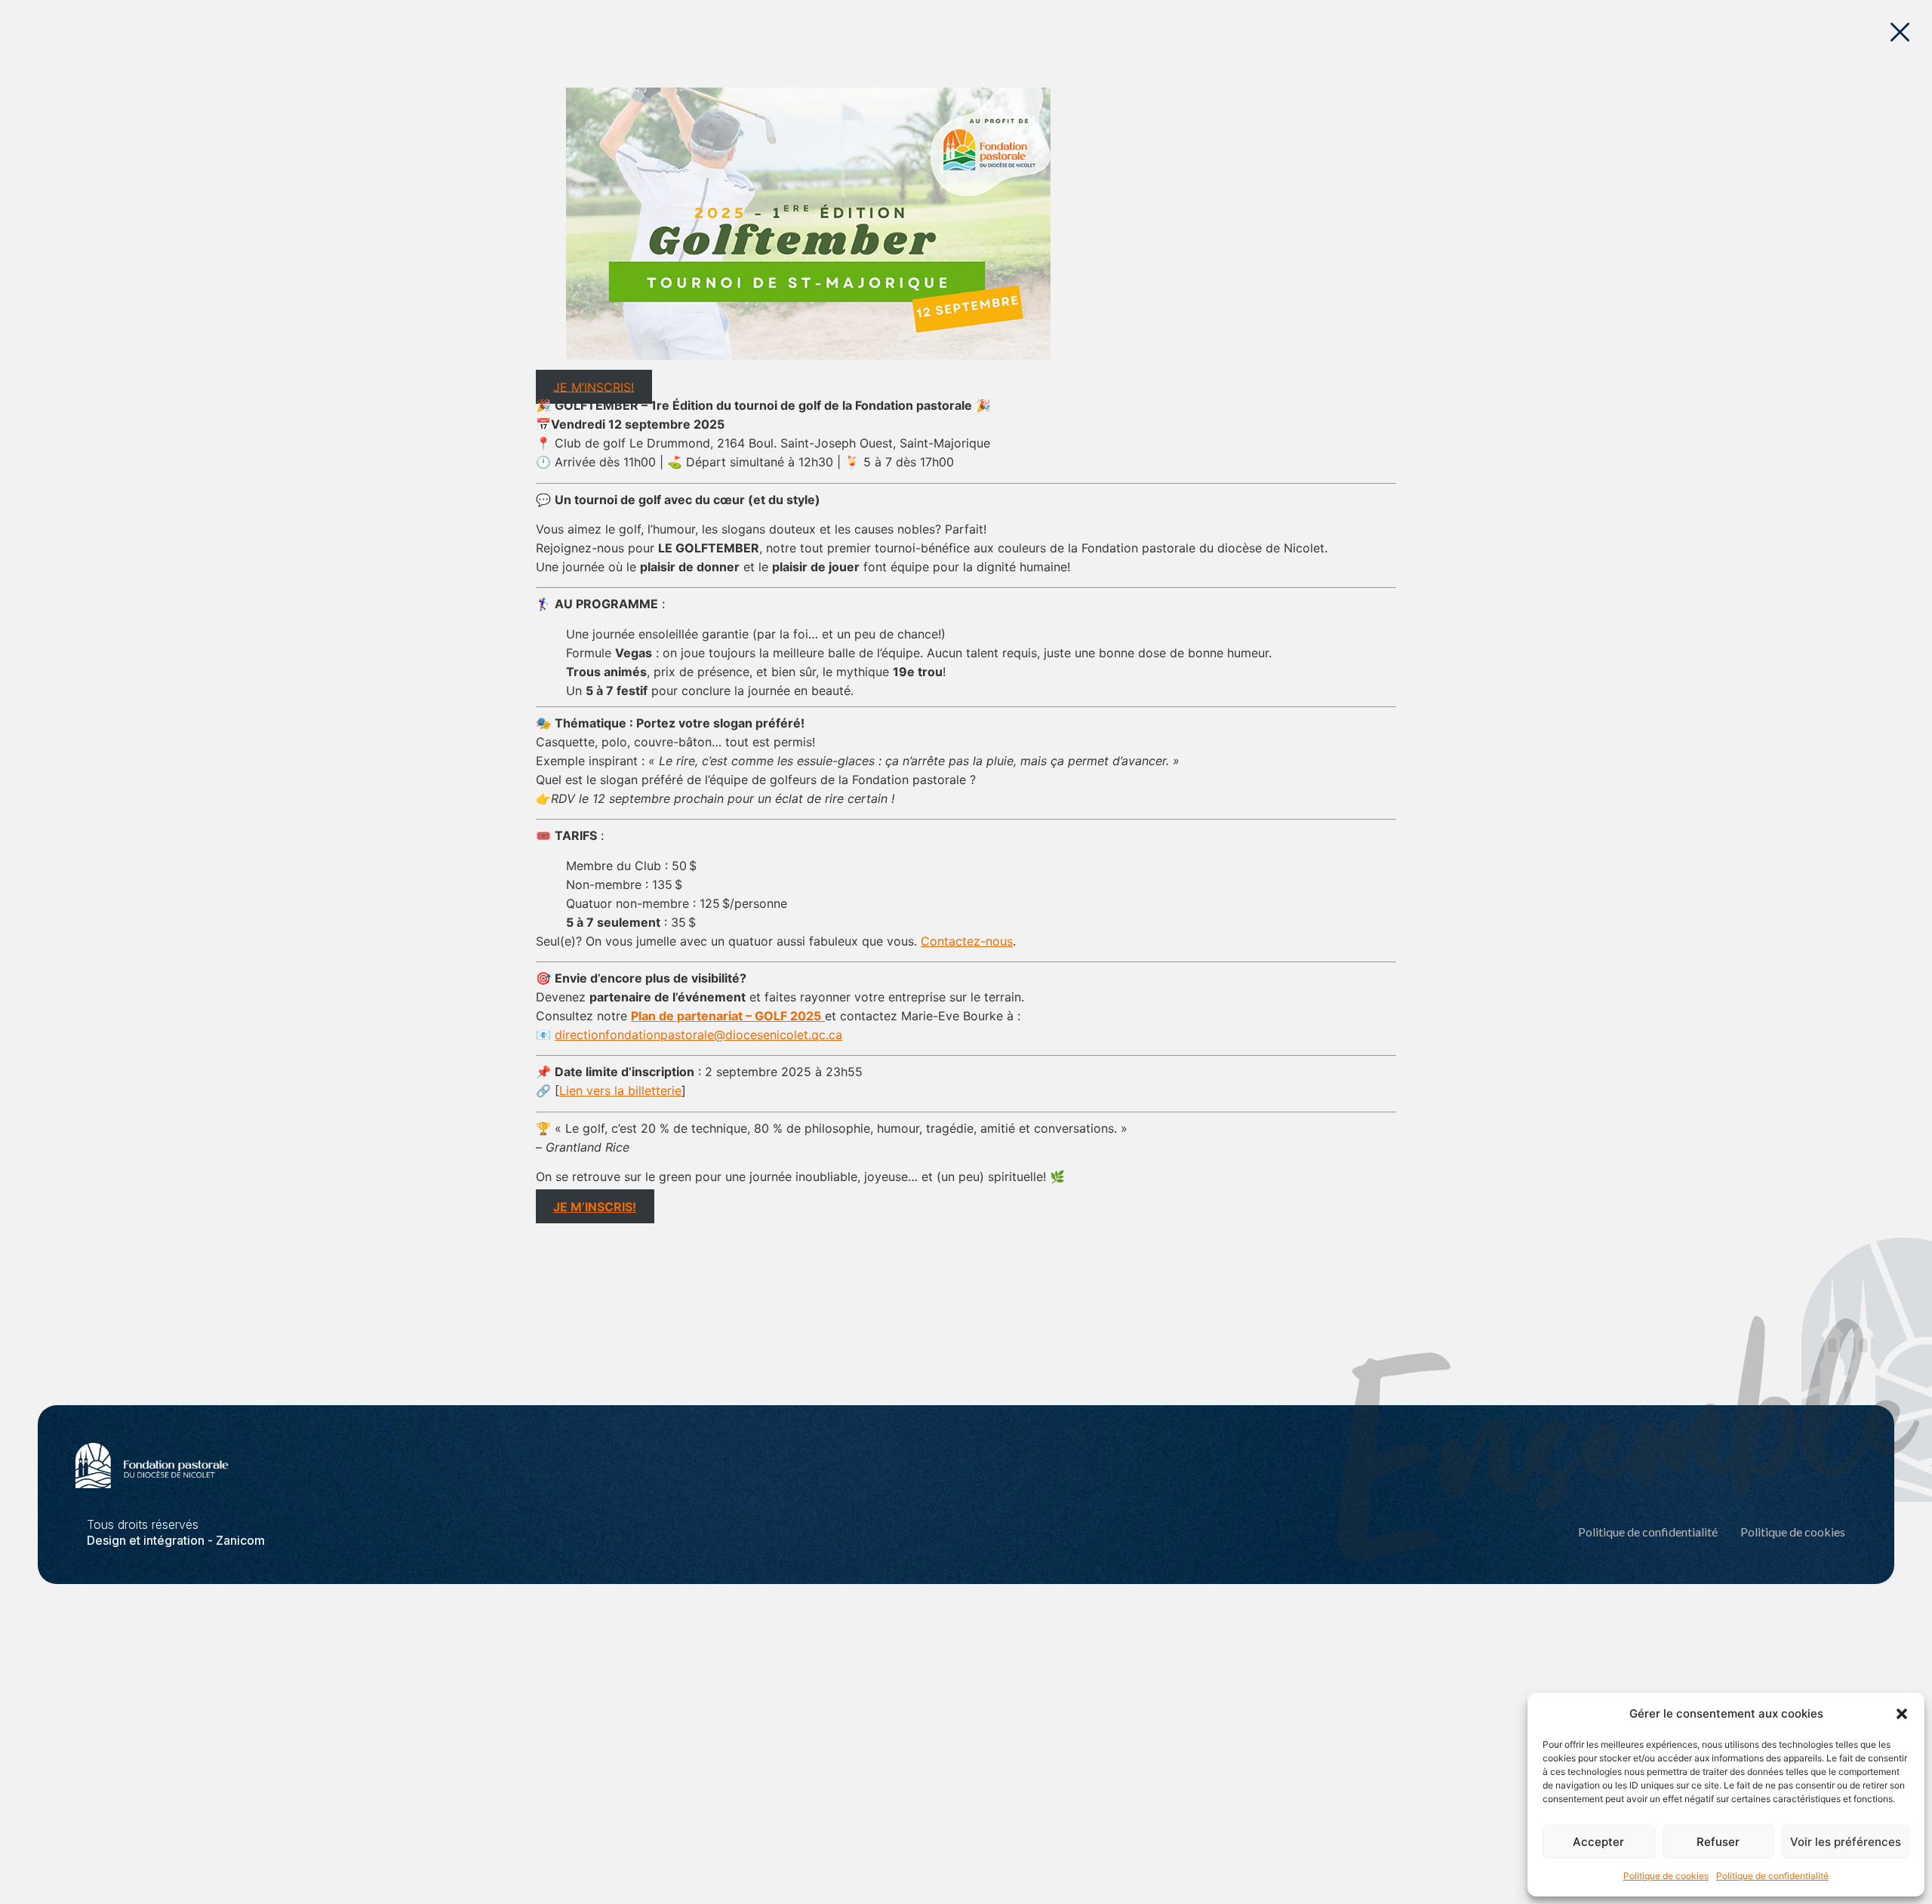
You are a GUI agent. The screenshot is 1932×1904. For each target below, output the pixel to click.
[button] (1902, 1714)
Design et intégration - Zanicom (176, 1540)
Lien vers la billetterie (620, 1090)
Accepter (1598, 1842)
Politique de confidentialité (1772, 1876)
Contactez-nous (967, 941)
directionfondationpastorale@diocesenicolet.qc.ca (698, 1035)
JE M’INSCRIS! (594, 386)
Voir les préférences (1846, 1842)
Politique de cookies (1666, 1876)
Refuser (1718, 1842)
